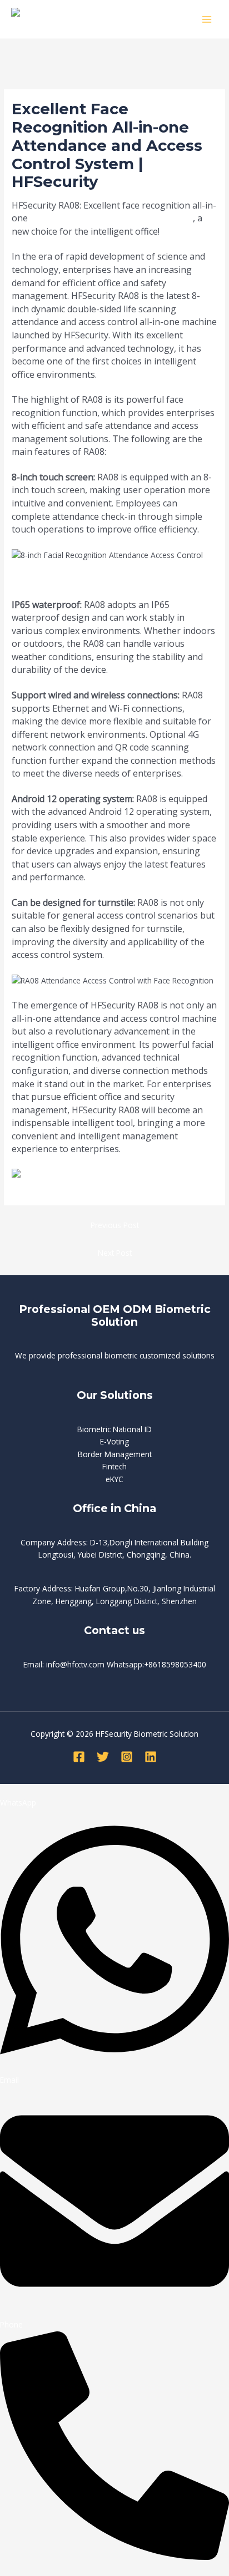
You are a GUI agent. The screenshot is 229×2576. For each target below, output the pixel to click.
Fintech (114, 1466)
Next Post (115, 1253)
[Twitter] (103, 1757)
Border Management (115, 1454)
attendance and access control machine (111, 218)
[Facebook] (79, 1757)
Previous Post (115, 1225)
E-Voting (114, 1441)
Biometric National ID (114, 1429)
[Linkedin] (151, 1757)
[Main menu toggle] (207, 19)
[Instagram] (127, 1757)
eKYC (114, 1479)
